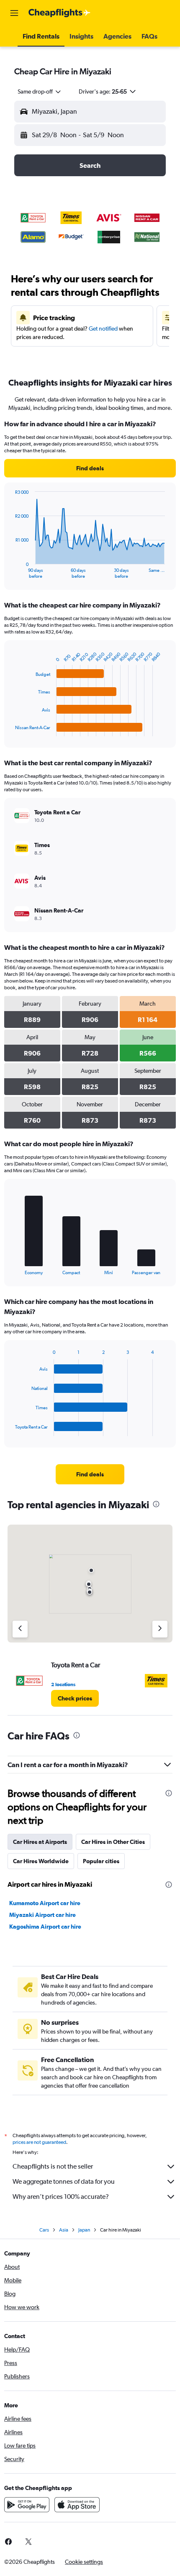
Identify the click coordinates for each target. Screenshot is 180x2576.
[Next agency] (160, 1629)
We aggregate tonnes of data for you (64, 2181)
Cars (44, 2230)
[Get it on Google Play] (27, 2505)
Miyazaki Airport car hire (42, 1915)
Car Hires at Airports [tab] (40, 1842)
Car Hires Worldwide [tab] (41, 1861)
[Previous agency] (20, 1629)
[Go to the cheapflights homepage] (59, 13)
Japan (84, 2230)
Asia (64, 2230)
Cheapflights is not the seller (53, 2166)
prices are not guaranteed (39, 2142)
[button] (14, 13)
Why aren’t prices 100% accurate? (61, 2197)
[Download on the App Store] (77, 2505)
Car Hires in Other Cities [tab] (113, 1842)
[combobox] (40, 91)
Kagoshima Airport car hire (45, 1927)
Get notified (103, 329)
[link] (90, 468)
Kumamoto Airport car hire (45, 1903)
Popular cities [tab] (101, 1861)
